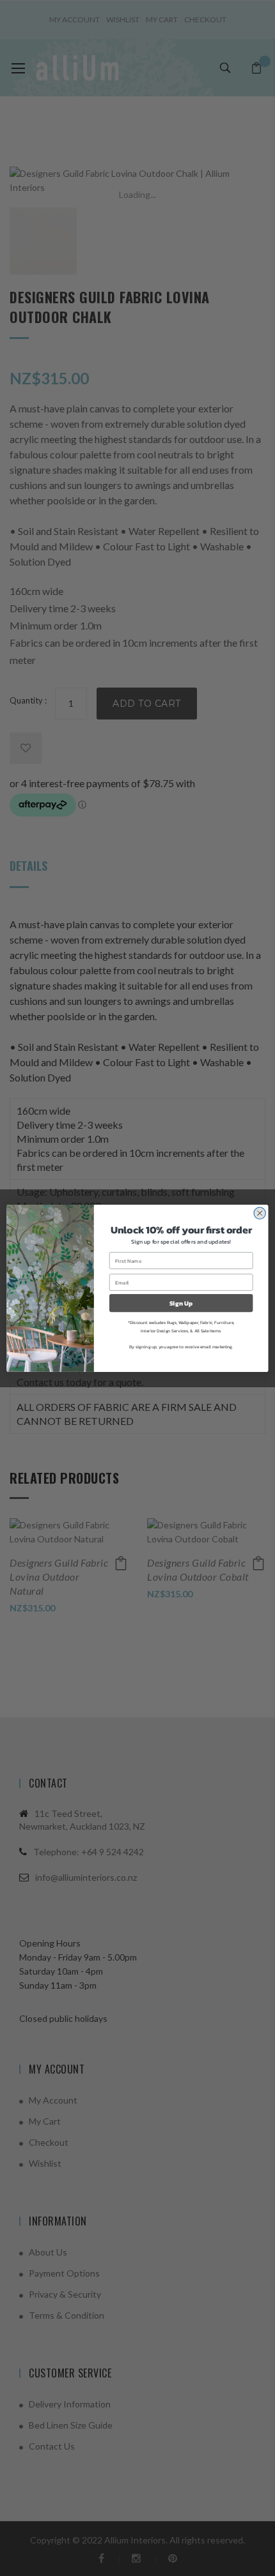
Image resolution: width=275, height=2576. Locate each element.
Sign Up (181, 1302)
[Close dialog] (260, 1213)
